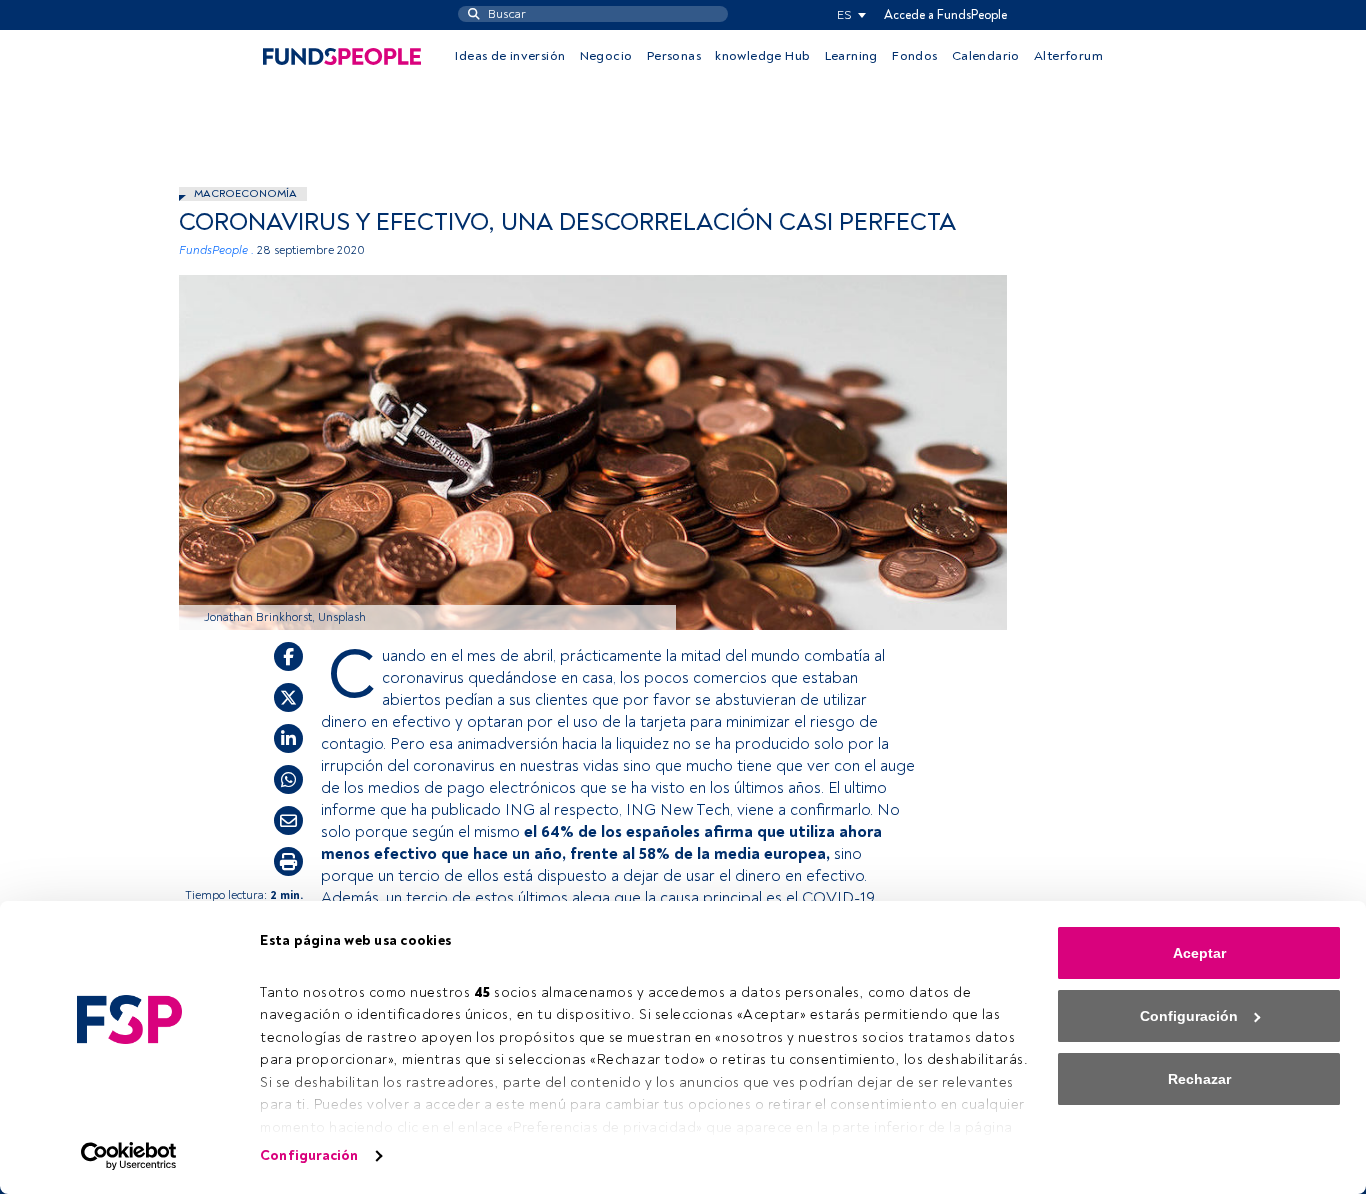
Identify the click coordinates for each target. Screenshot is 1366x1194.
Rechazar (1199, 1079)
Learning (851, 56)
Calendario (986, 56)
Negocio (606, 56)
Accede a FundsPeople (945, 15)
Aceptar (1199, 953)
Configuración (309, 1155)
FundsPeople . (216, 250)
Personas (674, 56)
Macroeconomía (245, 193)
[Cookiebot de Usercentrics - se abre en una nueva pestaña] (129, 1156)
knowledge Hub (762, 56)
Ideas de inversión (510, 56)
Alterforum (1068, 56)
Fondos (914, 56)
